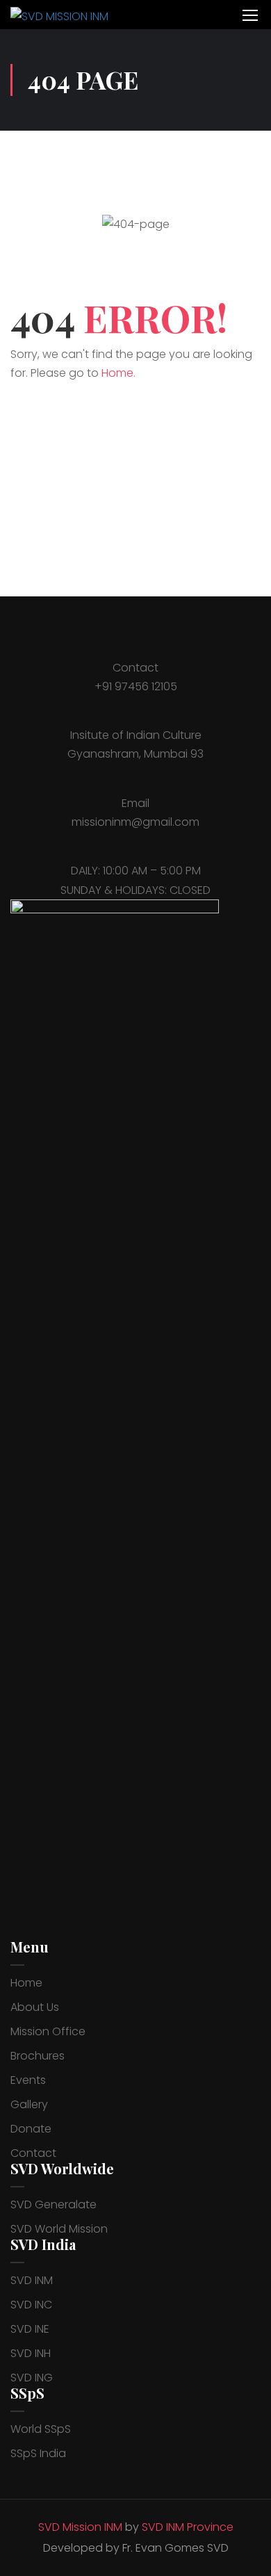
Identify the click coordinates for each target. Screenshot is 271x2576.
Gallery (29, 2104)
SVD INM (32, 2280)
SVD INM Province (188, 2527)
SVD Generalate (54, 2204)
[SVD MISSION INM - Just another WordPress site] (67, 15)
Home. (118, 373)
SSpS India (38, 2453)
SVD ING (32, 2378)
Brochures (38, 2056)
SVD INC (31, 2305)
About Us (35, 2007)
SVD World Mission (59, 2229)
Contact (33, 2153)
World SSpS (41, 2429)
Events (28, 2080)
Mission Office (48, 2031)
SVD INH (31, 2353)
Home (26, 1983)
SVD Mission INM (80, 2527)
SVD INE (30, 2329)
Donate (31, 2129)
